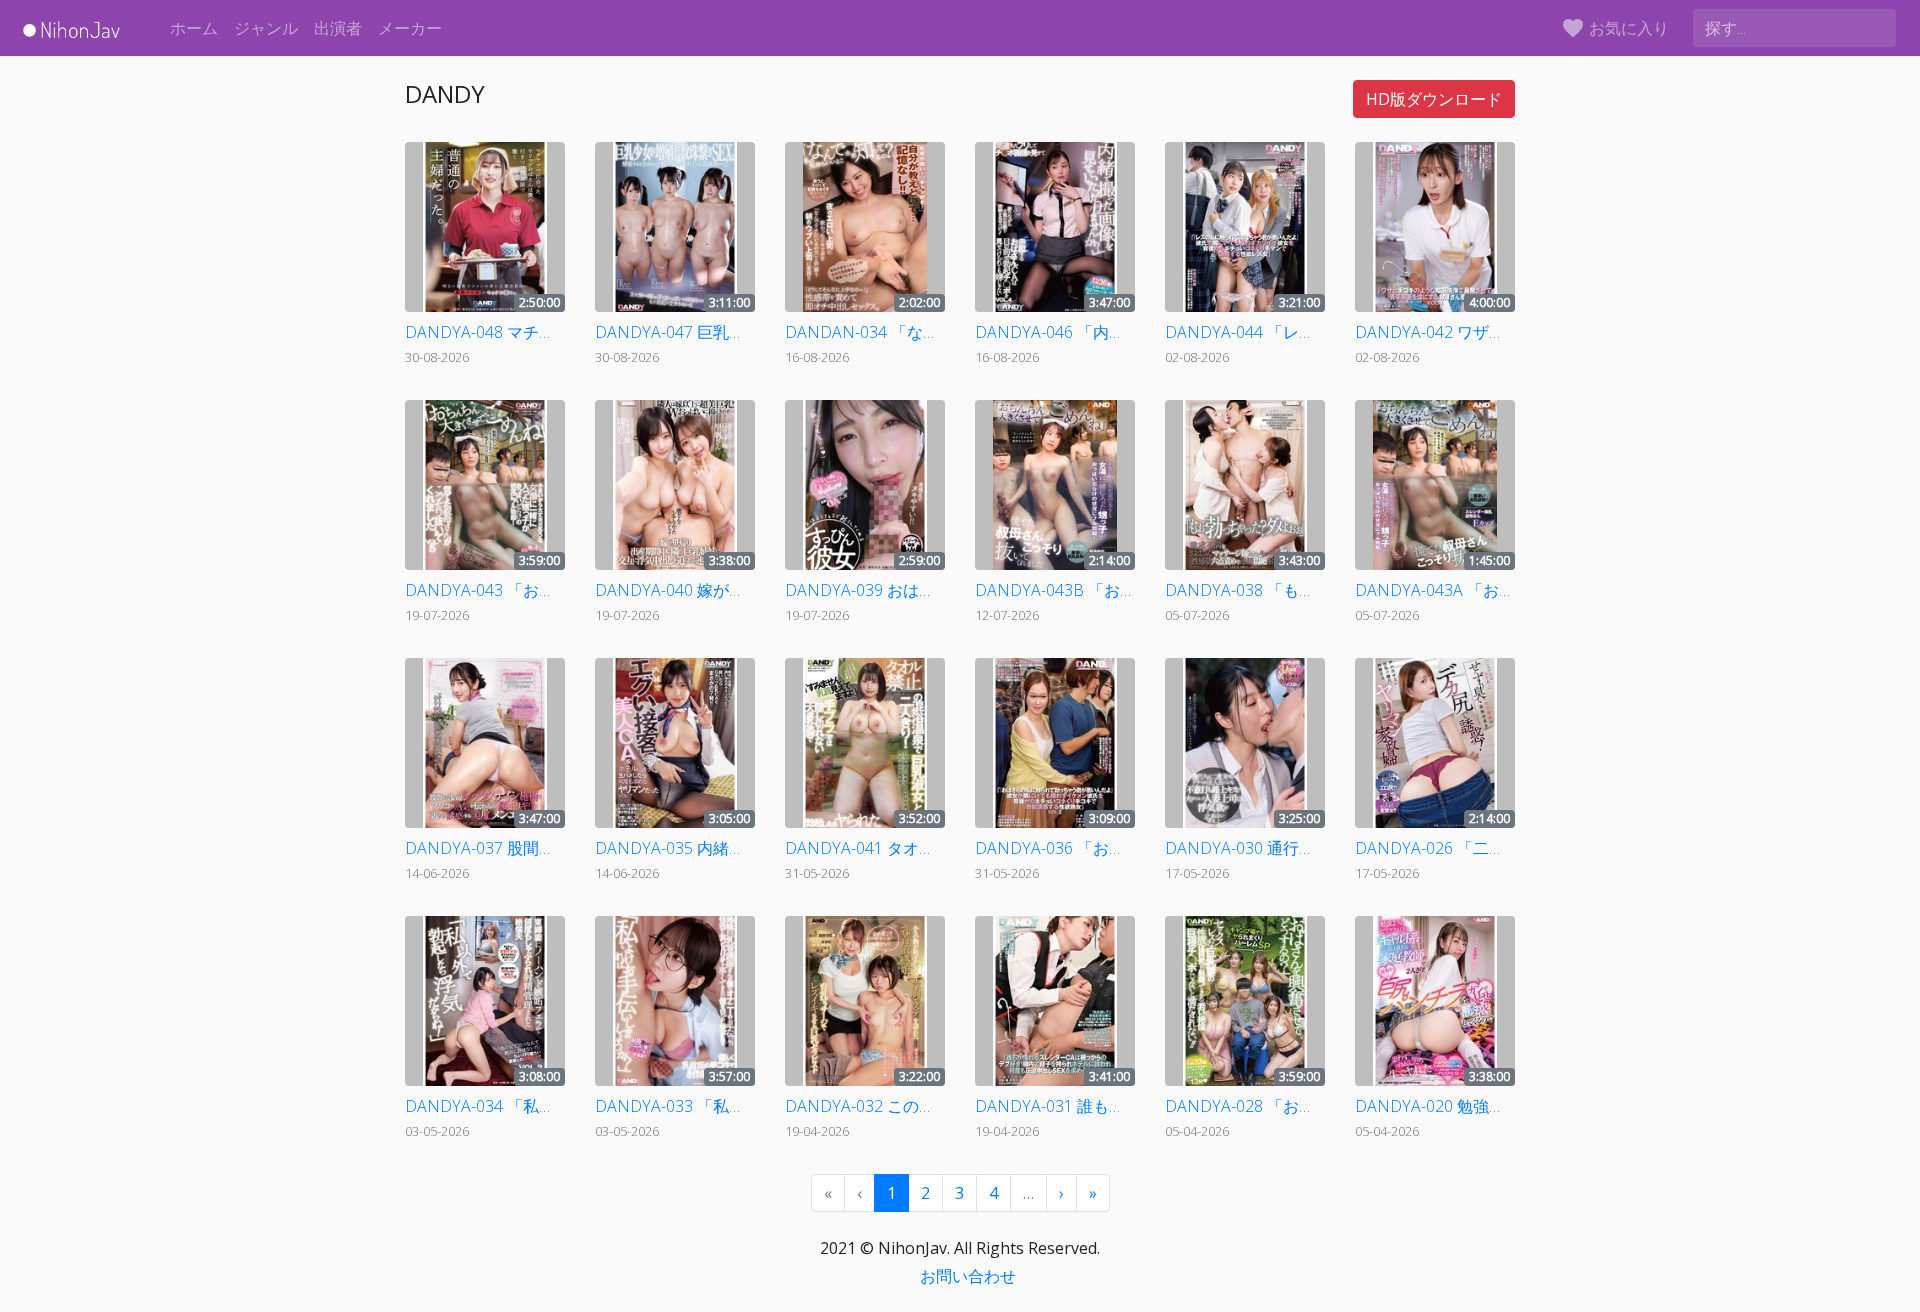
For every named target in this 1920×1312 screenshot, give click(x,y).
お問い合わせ (968, 1276)
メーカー (410, 28)
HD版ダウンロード (1434, 99)
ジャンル (266, 28)
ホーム (194, 28)
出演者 (338, 28)
